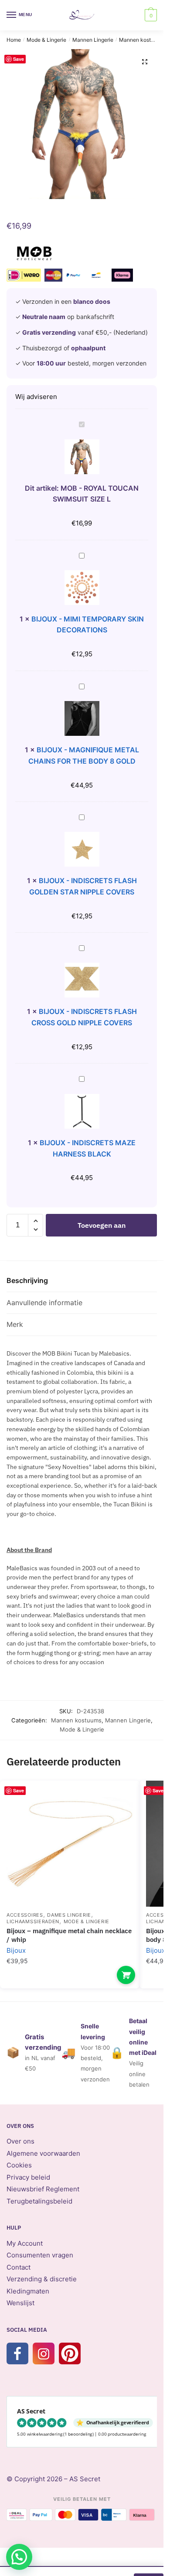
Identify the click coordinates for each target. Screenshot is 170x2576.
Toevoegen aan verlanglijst (118, 1800)
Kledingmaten (28, 2291)
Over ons (20, 2141)
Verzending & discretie (42, 2279)
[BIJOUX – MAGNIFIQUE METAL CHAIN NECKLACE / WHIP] (70, 1844)
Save (19, 59)
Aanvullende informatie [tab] (44, 1303)
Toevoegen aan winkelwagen (102, 1229)
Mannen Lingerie (93, 40)
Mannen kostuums (141, 40)
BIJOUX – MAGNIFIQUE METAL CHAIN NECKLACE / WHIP (69, 1935)
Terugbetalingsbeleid (39, 2201)
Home (14, 40)
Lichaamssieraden (33, 1921)
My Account (25, 2243)
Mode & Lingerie (46, 40)
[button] (145, 62)
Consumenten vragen (40, 2255)
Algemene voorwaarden (43, 2153)
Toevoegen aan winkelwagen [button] (126, 1975)
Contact (19, 2267)
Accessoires (25, 1915)
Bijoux (16, 1950)
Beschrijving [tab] (27, 1280)
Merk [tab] (15, 1324)
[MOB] (34, 255)
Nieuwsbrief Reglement (43, 2189)
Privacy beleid (28, 2177)
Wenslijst (20, 2303)
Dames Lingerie (69, 1915)
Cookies (19, 2165)
